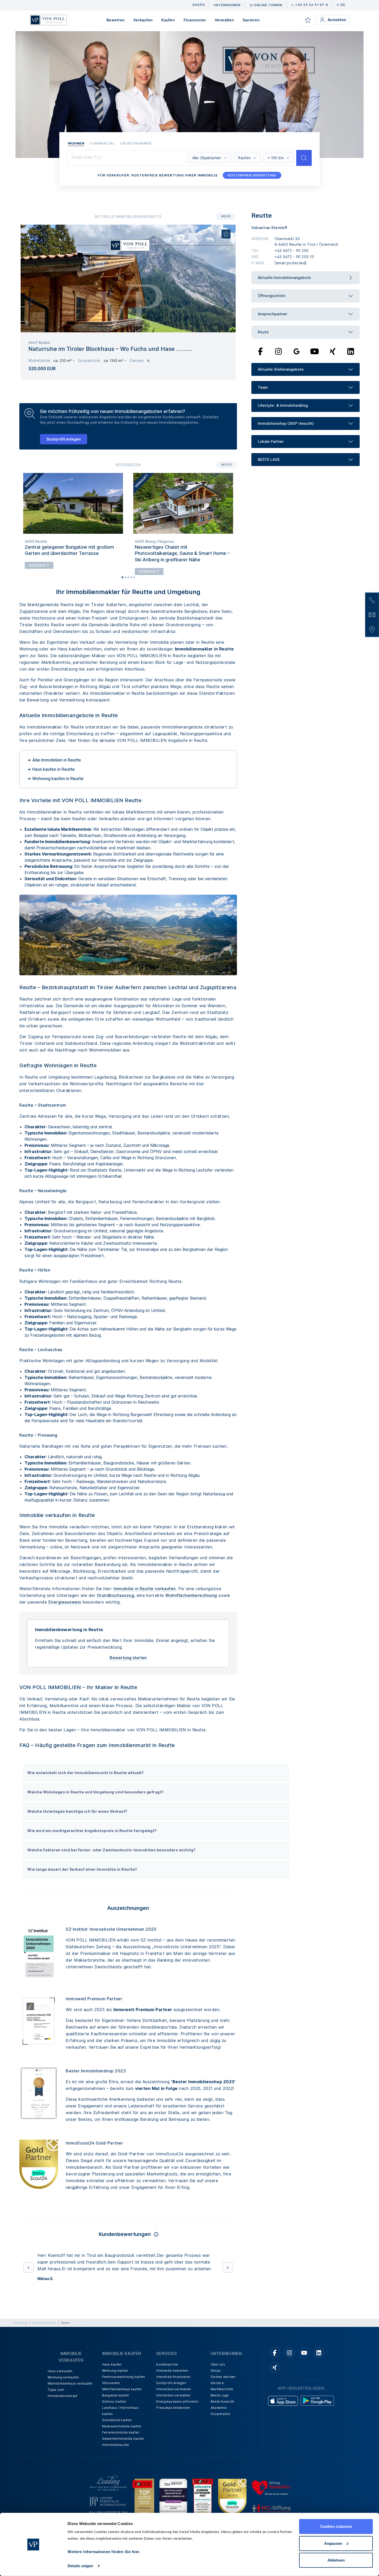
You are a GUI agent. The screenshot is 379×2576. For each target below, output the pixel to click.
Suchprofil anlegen (64, 439)
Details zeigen (80, 2566)
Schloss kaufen (114, 2401)
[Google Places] (296, 351)
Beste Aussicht (223, 2401)
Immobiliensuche (116, 2445)
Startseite (21, 2323)
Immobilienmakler (44, 2323)
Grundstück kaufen (117, 2420)
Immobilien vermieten (174, 2389)
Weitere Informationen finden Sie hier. (104, 2552)
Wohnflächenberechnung (191, 1595)
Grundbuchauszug (116, 1595)
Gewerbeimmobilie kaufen (123, 2439)
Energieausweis (65, 1602)
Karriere (217, 2383)
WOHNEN (76, 143)
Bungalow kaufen (116, 2395)
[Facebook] (261, 351)
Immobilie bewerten (172, 2371)
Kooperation (221, 2414)
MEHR (226, 216)
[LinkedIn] (351, 351)
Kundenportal (167, 2364)
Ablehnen (336, 2560)
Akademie (219, 2408)
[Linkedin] (319, 2353)
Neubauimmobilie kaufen (122, 2426)
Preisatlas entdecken (173, 2408)
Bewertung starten (128, 1658)
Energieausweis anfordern (177, 2401)
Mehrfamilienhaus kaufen (122, 2389)
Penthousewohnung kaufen (124, 2377)
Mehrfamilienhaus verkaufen (70, 2383)
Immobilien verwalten (173, 2395)
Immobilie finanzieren (173, 2377)
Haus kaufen (112, 2364)
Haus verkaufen (60, 2371)
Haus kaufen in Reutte (53, 769)
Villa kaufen (111, 2383)
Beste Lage (220, 2395)
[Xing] (333, 351)
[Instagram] (278, 351)
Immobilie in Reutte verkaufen (145, 1589)
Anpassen (333, 2543)
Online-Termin (268, 5)
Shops (216, 2371)
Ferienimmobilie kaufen (121, 2432)
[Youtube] (315, 351)
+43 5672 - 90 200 (292, 251)
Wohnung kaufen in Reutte (58, 778)
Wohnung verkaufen (63, 2377)
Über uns (218, 2364)
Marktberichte (222, 2389)
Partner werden (223, 2377)
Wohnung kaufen (115, 2371)
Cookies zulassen (336, 2526)
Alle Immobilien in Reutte (57, 760)
